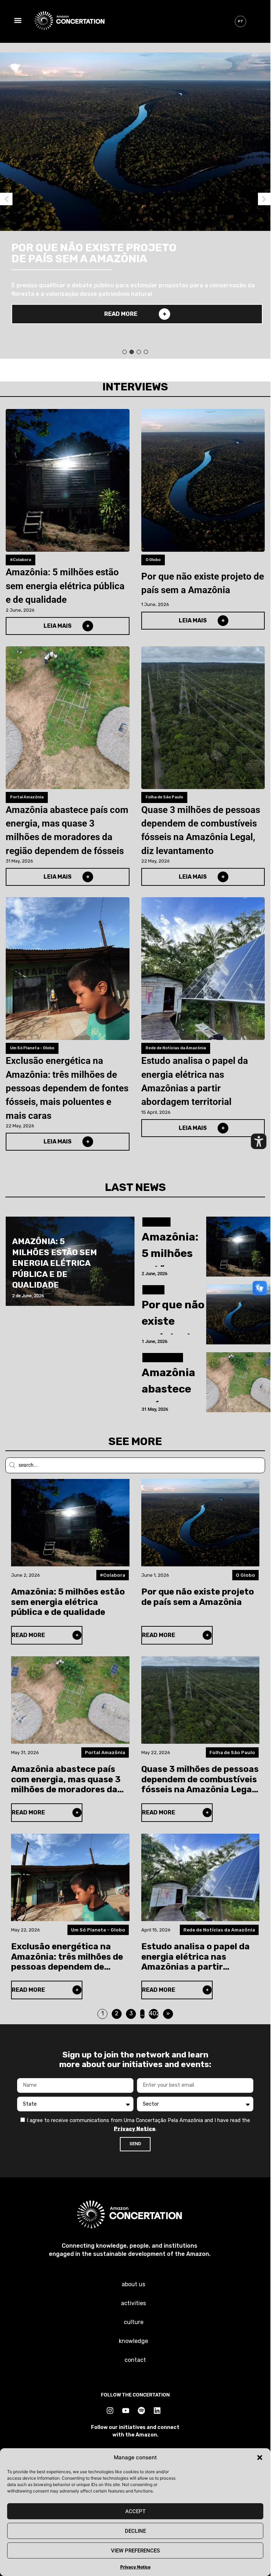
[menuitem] (240, 21)
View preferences (135, 2551)
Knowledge (133, 2341)
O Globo (153, 560)
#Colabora (21, 560)
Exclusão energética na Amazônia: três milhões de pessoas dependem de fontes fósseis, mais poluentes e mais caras (67, 1088)
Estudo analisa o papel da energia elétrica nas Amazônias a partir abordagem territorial (195, 1081)
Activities (133, 2303)
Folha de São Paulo (164, 797)
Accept (135, 2511)
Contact (135, 2360)
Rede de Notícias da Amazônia (176, 1048)
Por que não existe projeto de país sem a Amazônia (203, 583)
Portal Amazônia (27, 797)
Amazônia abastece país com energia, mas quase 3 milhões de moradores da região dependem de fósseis (67, 830)
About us (133, 2284)
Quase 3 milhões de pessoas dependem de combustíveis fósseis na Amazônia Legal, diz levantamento (201, 830)
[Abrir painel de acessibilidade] (259, 1141)
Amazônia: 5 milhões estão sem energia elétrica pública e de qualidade (65, 586)
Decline (135, 2531)
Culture (134, 2322)
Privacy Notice (135, 2567)
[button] (260, 2458)
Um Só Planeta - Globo (32, 1048)
